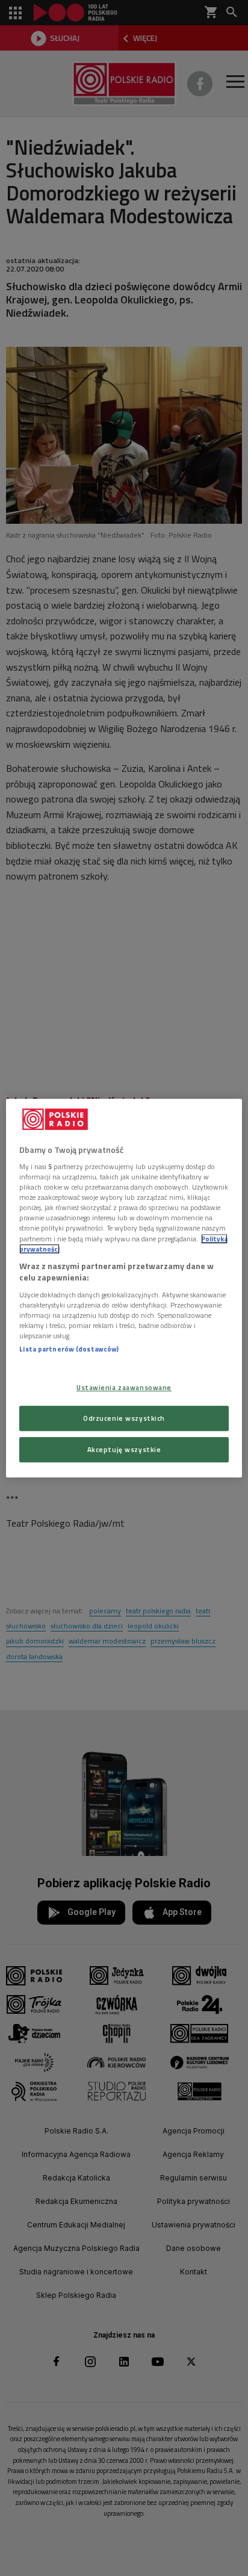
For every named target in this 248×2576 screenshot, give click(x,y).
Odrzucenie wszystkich (124, 1418)
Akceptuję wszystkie (124, 1449)
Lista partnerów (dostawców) (69, 1349)
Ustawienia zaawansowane (124, 1387)
